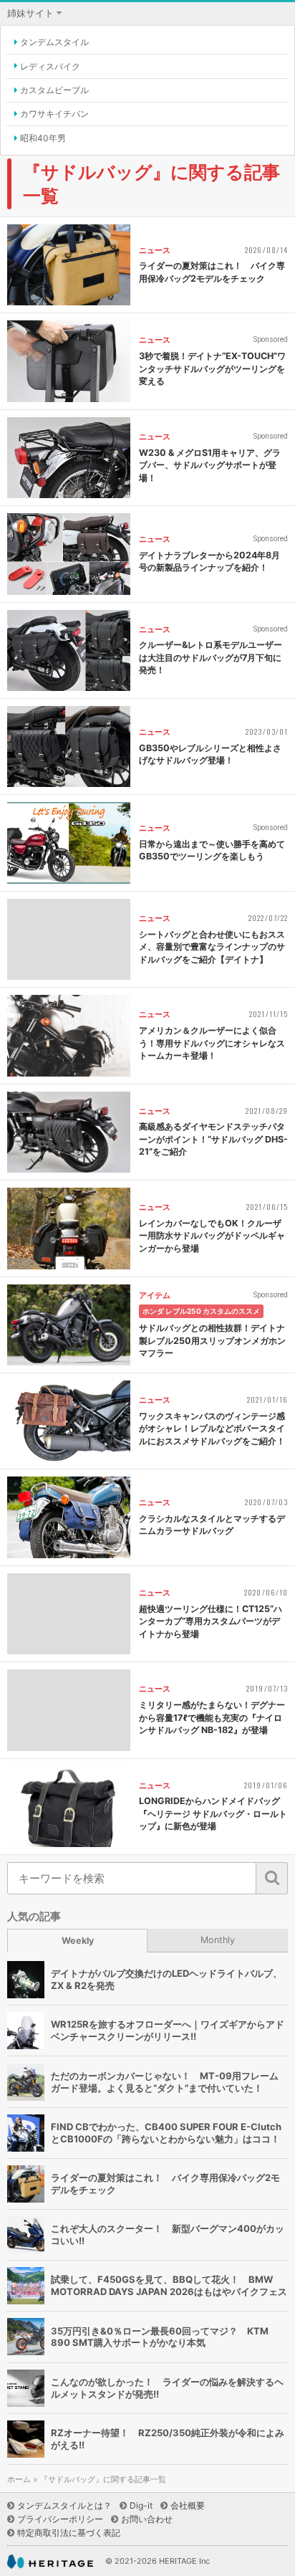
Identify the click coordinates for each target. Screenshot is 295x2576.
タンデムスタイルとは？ (64, 2505)
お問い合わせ (147, 2519)
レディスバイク (50, 66)
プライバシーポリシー (60, 2519)
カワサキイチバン (54, 114)
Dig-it (141, 2505)
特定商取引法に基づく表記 (69, 2533)
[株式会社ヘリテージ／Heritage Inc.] (50, 2562)
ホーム (19, 2480)
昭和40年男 (43, 138)
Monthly (218, 1940)
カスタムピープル (54, 90)
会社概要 (188, 2505)
